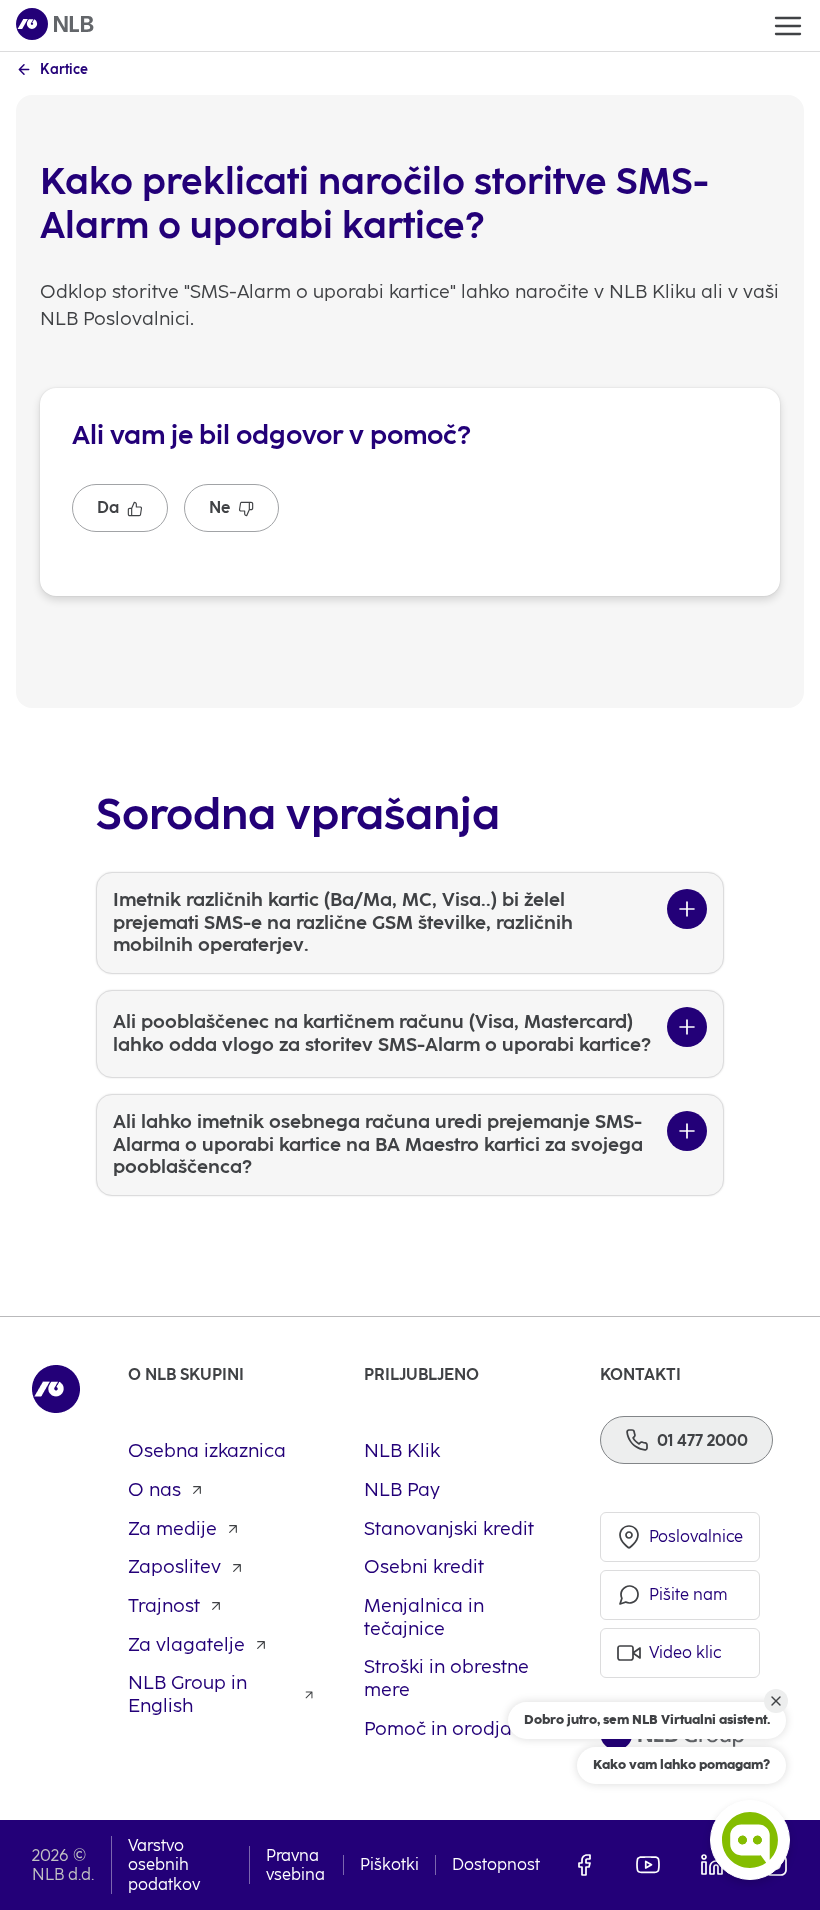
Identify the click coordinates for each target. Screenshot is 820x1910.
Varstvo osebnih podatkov (164, 1864)
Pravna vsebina (295, 1865)
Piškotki (389, 1864)
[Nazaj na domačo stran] (55, 25)
